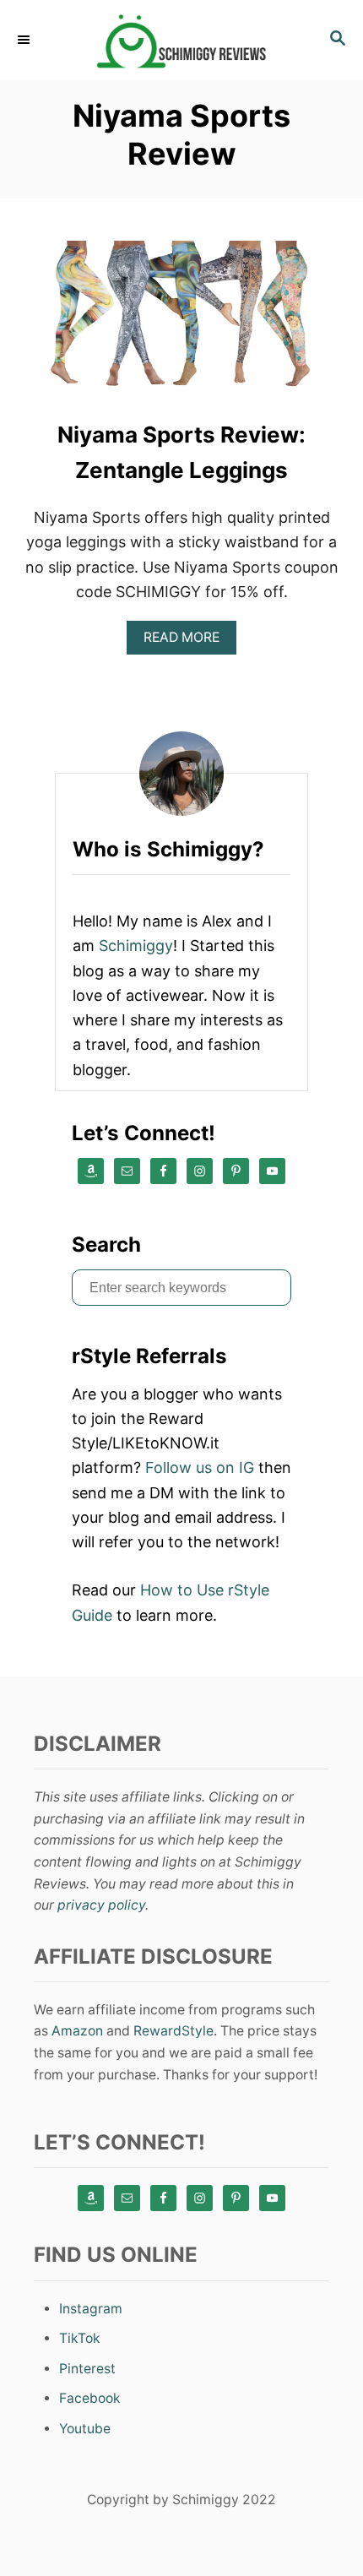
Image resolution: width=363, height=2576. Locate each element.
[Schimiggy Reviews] (181, 40)
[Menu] (25, 40)
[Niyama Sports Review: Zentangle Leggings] (181, 325)
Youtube (85, 2429)
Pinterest (87, 2369)
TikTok (80, 2338)
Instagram (91, 2309)
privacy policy (101, 1905)
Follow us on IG (200, 1467)
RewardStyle (173, 2031)
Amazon (77, 2031)
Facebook (90, 2398)
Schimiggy (136, 946)
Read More (187, 641)
